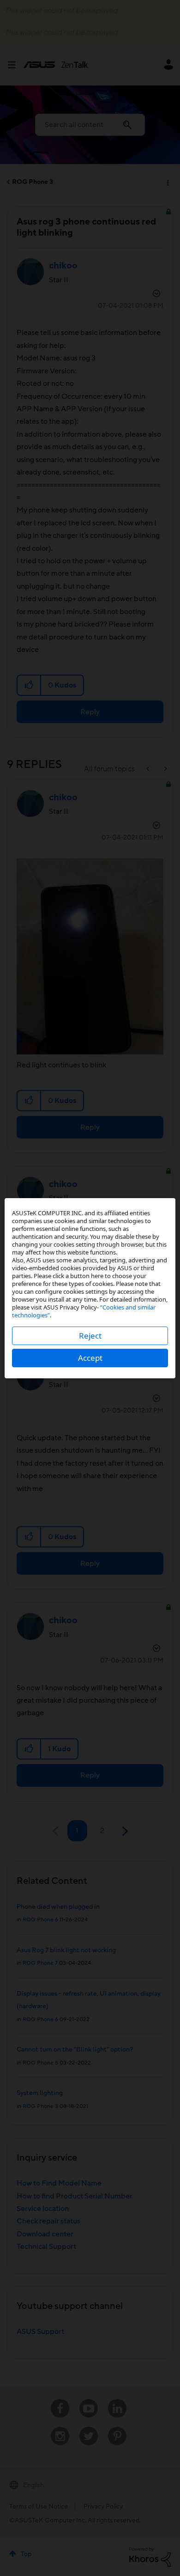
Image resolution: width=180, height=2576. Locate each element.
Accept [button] (90, 1358)
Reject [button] (90, 1336)
